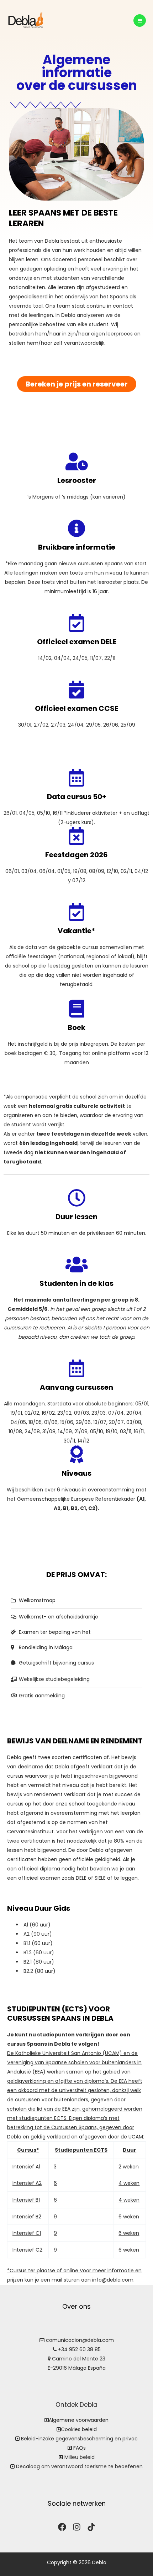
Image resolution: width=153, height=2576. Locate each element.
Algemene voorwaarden (79, 2420)
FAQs (80, 2448)
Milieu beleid (80, 2457)
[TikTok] (91, 2527)
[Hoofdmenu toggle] (140, 21)
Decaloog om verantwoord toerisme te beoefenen (79, 2466)
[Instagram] (77, 2527)
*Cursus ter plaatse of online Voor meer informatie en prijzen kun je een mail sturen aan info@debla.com (74, 2215)
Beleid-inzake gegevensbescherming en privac (79, 2439)
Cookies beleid (79, 2429)
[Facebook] (62, 2527)
